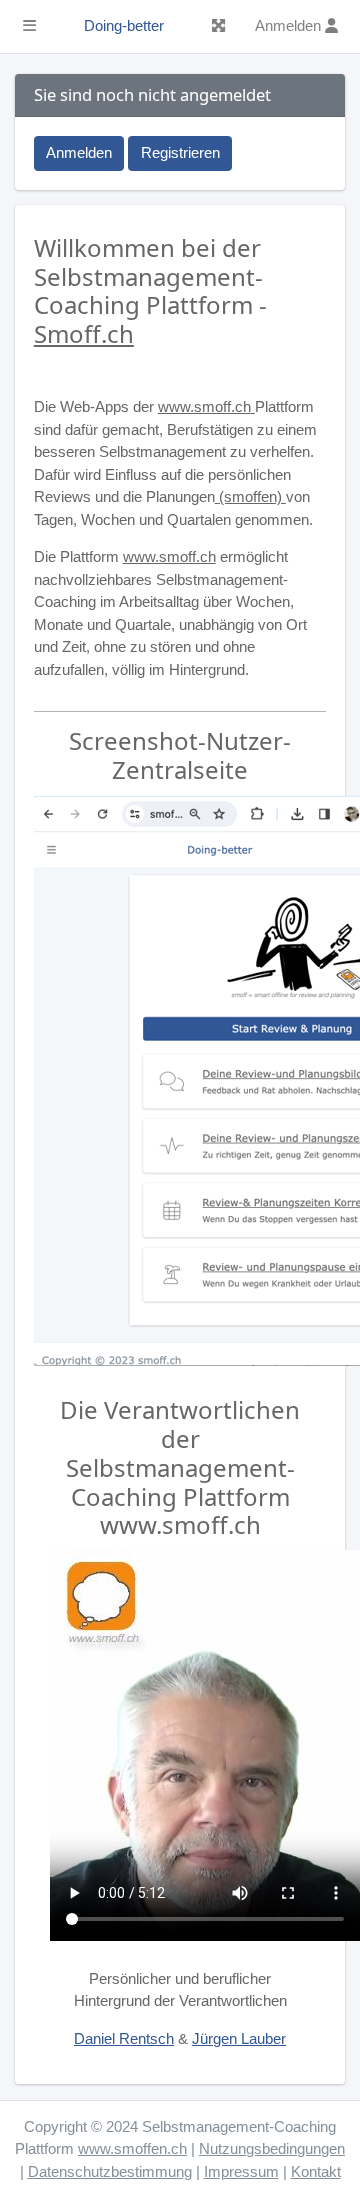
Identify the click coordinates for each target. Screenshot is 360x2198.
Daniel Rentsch (124, 2038)
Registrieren (180, 152)
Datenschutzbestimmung (110, 2171)
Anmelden (79, 152)
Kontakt (316, 2171)
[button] (29, 27)
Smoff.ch (84, 333)
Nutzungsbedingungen (272, 2148)
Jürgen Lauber (239, 2038)
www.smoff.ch (204, 406)
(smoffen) (252, 496)
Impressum (241, 2171)
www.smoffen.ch (132, 2148)
